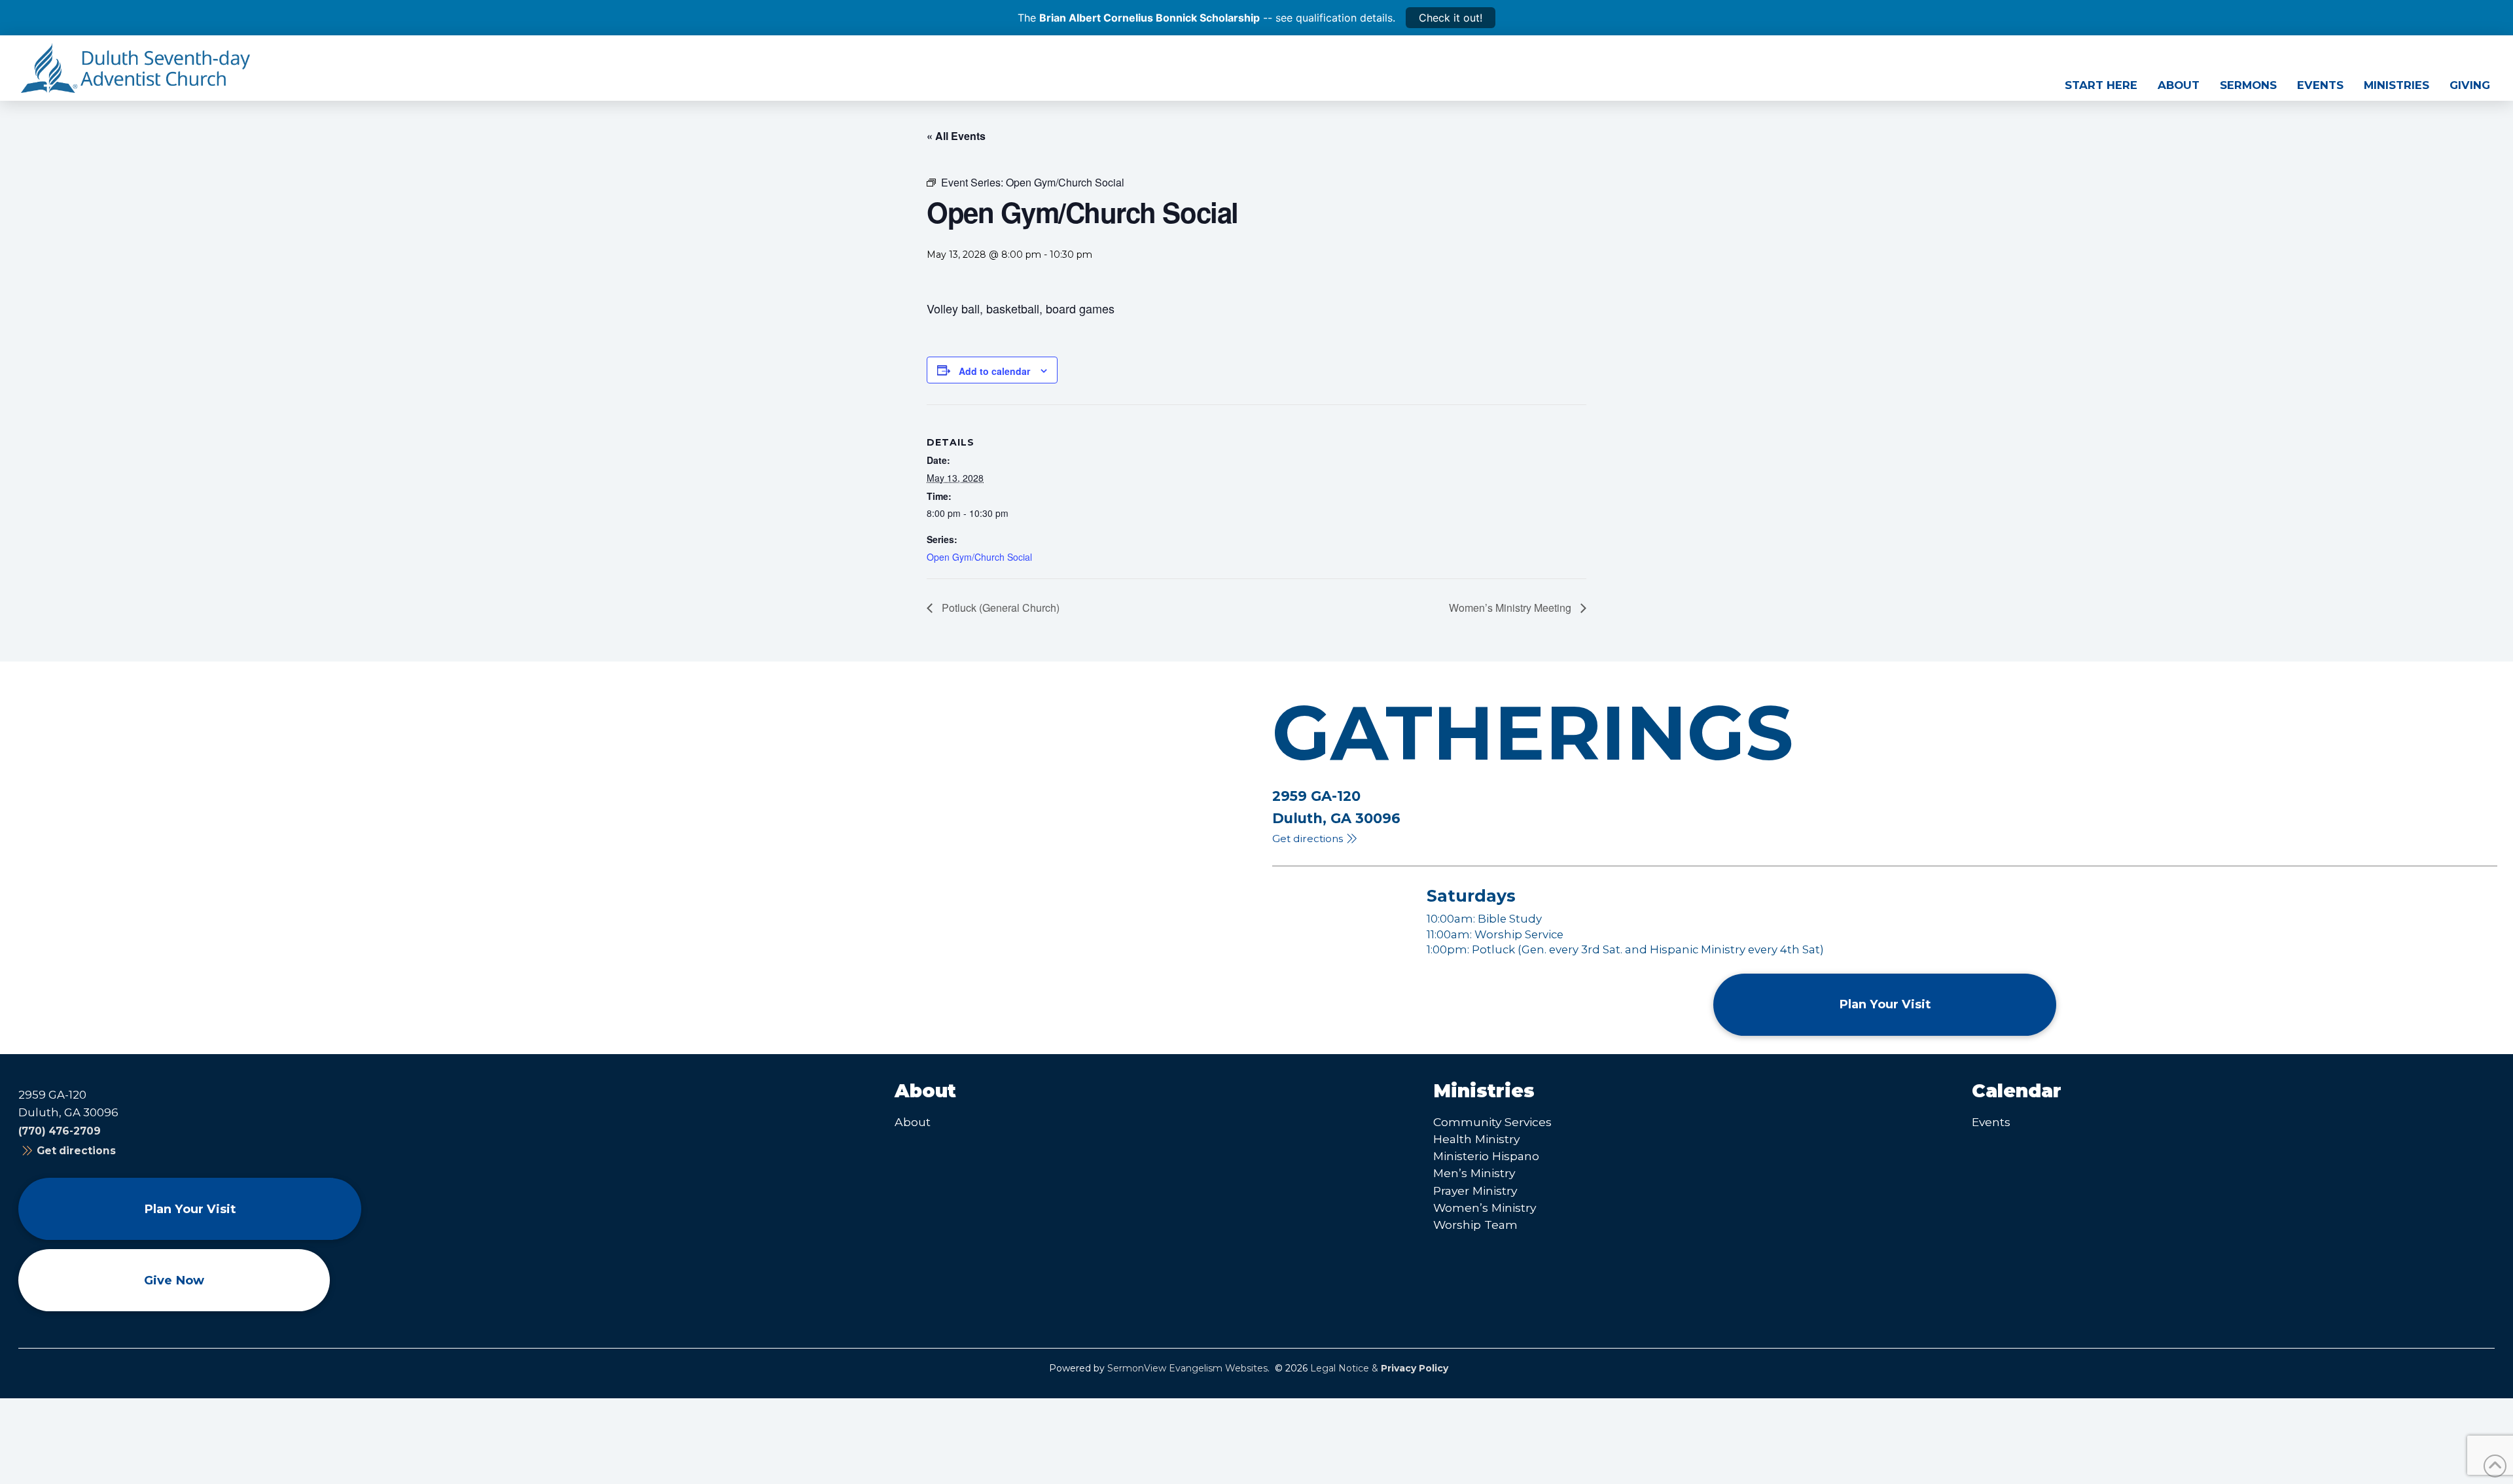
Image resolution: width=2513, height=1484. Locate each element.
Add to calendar (994, 371)
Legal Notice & (1379, 1368)
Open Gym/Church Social (979, 557)
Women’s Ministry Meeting (1511, 608)
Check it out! (1451, 18)
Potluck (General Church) (999, 608)
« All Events (956, 136)
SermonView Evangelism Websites (1187, 1368)
